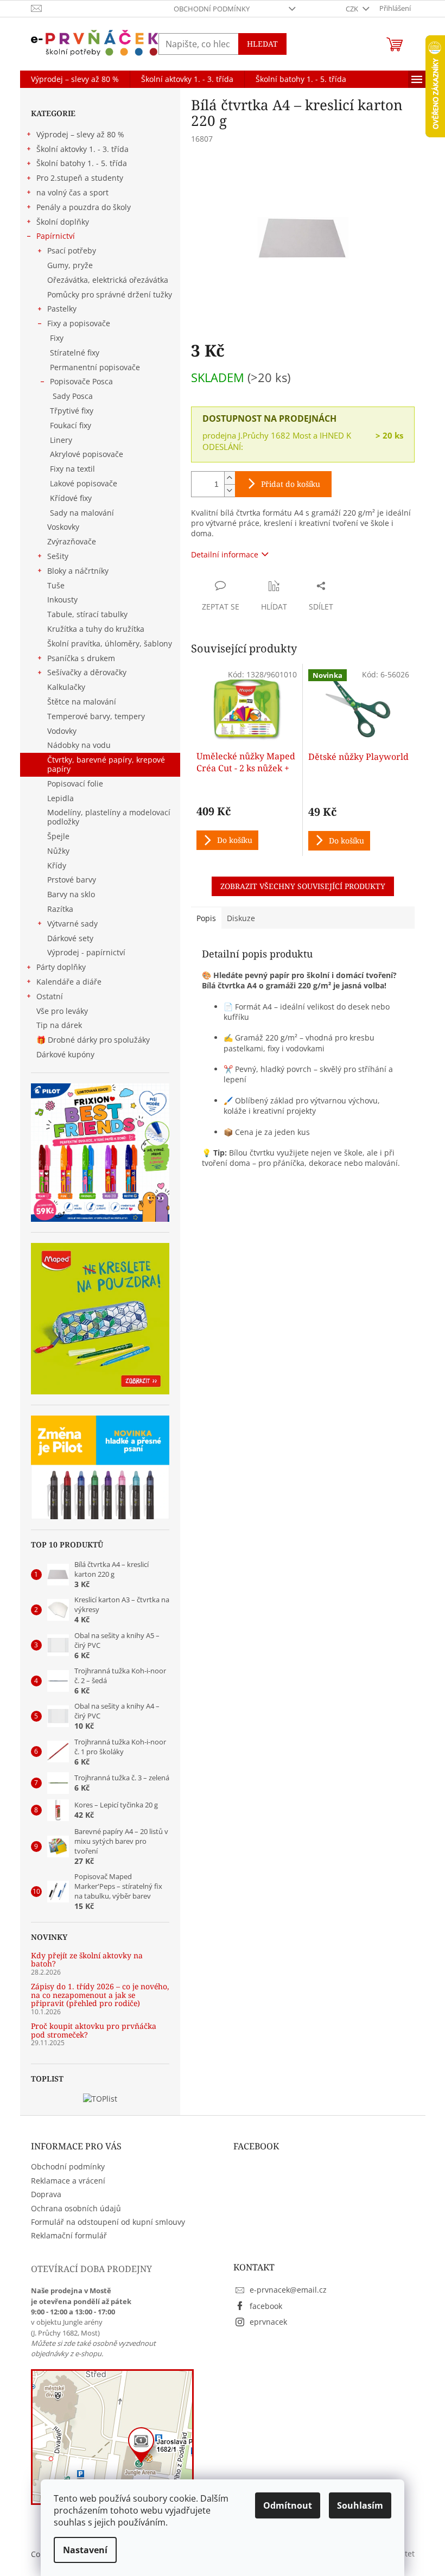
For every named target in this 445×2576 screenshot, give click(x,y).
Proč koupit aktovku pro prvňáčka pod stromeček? (94, 2030)
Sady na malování (82, 513)
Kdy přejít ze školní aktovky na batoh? (87, 1960)
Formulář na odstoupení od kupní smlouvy (108, 2222)
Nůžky (58, 851)
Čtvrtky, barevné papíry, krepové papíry (106, 764)
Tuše (56, 585)
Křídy (57, 865)
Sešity (58, 556)
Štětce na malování (82, 702)
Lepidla (61, 798)
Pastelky (62, 309)
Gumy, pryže (70, 265)
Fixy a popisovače (79, 323)
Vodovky (62, 731)
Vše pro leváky (62, 1011)
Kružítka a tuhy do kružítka (96, 629)
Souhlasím (360, 2505)
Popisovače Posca (81, 381)
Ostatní (50, 996)
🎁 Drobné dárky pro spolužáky (93, 1040)
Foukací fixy (71, 425)
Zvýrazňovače (72, 541)
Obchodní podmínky (212, 9)
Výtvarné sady (72, 924)
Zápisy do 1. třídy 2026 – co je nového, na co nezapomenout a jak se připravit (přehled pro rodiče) (100, 1995)
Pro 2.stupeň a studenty (80, 178)
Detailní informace (225, 554)
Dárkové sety (70, 938)
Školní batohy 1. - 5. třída (82, 163)
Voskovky (63, 527)
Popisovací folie (75, 783)
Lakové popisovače (84, 483)
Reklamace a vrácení (68, 2181)
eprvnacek (268, 2322)
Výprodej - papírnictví (86, 952)
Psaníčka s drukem (81, 658)
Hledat (262, 44)
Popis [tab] (206, 918)
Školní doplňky (63, 222)
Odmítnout (288, 2505)
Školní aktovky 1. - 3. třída (82, 149)
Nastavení (85, 2550)
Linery (61, 440)
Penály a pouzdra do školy (84, 207)
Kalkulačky (66, 687)
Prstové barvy (72, 880)
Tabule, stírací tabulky (87, 614)
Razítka (60, 909)
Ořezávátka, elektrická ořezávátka (108, 280)
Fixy (57, 338)
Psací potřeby (72, 250)
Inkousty (62, 599)
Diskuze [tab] (241, 918)
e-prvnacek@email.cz (288, 2290)
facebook (266, 2306)
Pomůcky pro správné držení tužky (110, 294)
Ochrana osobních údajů (76, 2208)
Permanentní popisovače (95, 367)
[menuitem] (75, 79)
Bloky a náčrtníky (78, 571)
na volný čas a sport (72, 192)
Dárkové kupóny (66, 1054)
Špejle (58, 836)
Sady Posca (73, 396)
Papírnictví (56, 236)
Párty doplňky (61, 967)
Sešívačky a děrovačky (87, 672)
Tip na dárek (59, 1025)
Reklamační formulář (69, 2235)
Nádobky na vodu (79, 745)
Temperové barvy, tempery (96, 716)
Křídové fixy (71, 498)
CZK (353, 9)
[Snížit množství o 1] (230, 490)
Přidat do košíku (291, 484)
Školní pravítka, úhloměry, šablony (110, 643)
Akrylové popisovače (87, 454)
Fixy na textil (72, 469)
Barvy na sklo (71, 894)
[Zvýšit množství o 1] (230, 478)
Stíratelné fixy (75, 353)
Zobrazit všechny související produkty (303, 886)
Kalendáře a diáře (69, 982)
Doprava (46, 2194)
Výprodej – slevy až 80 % (80, 134)
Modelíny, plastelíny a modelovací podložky (109, 817)
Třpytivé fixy (72, 411)
